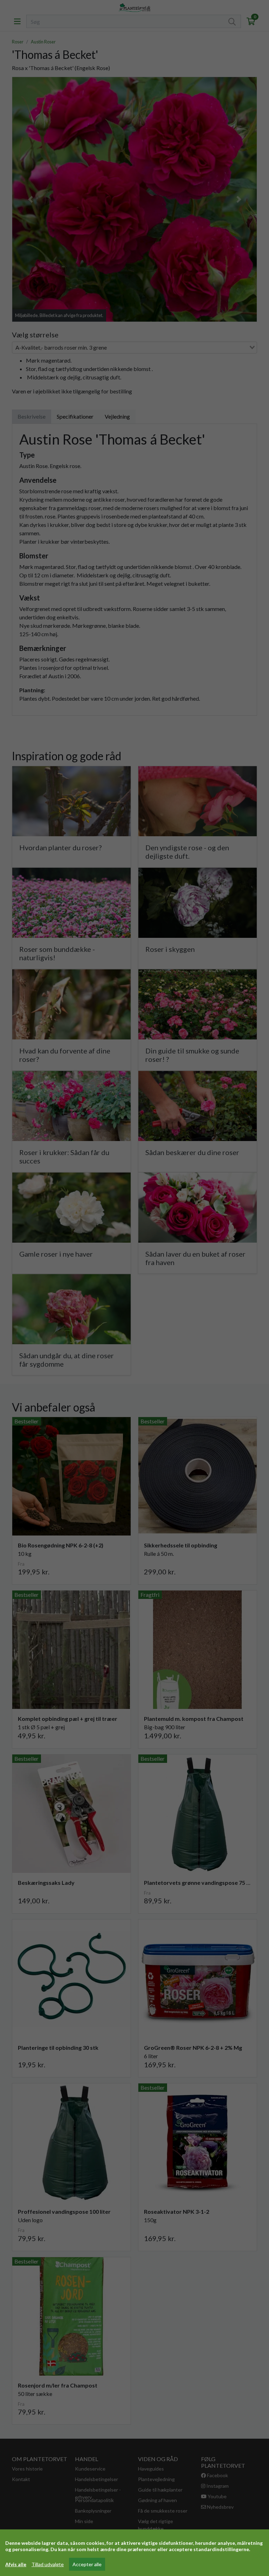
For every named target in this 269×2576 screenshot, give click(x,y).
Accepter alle (87, 2564)
